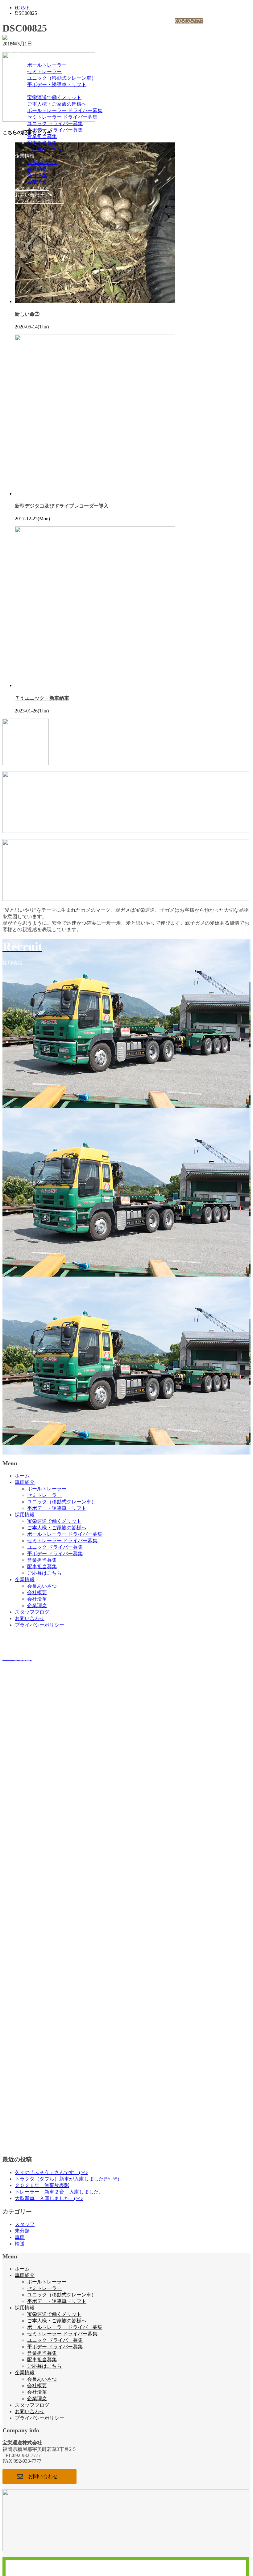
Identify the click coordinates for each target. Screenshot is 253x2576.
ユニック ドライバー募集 (55, 123)
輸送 (20, 2244)
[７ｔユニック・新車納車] (95, 685)
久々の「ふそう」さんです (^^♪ (51, 2172)
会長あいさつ (42, 162)
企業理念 (37, 182)
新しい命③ (27, 314)
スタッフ (25, 2224)
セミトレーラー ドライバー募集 (62, 117)
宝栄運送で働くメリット (54, 97)
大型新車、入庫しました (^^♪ (49, 2198)
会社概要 (37, 169)
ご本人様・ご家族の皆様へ (57, 104)
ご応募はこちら (44, 149)
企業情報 (25, 156)
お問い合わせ (30, 195)
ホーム (22, 52)
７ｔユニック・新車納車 (42, 698)
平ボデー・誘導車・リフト (57, 84)
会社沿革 (37, 175)
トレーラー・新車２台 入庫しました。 (59, 2192)
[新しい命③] (95, 301)
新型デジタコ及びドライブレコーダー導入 (62, 506)
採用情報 (25, 91)
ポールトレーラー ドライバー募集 (65, 110)
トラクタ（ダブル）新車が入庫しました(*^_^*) (67, 2179)
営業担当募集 (42, 136)
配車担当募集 (42, 143)
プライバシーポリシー (39, 201)
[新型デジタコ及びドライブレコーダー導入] (95, 494)
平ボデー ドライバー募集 (55, 130)
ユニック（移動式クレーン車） (62, 78)
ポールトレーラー (47, 65)
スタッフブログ (32, 188)
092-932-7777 (189, 21)
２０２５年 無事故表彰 (42, 2185)
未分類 (22, 2231)
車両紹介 (25, 59)
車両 (20, 2237)
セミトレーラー (44, 72)
